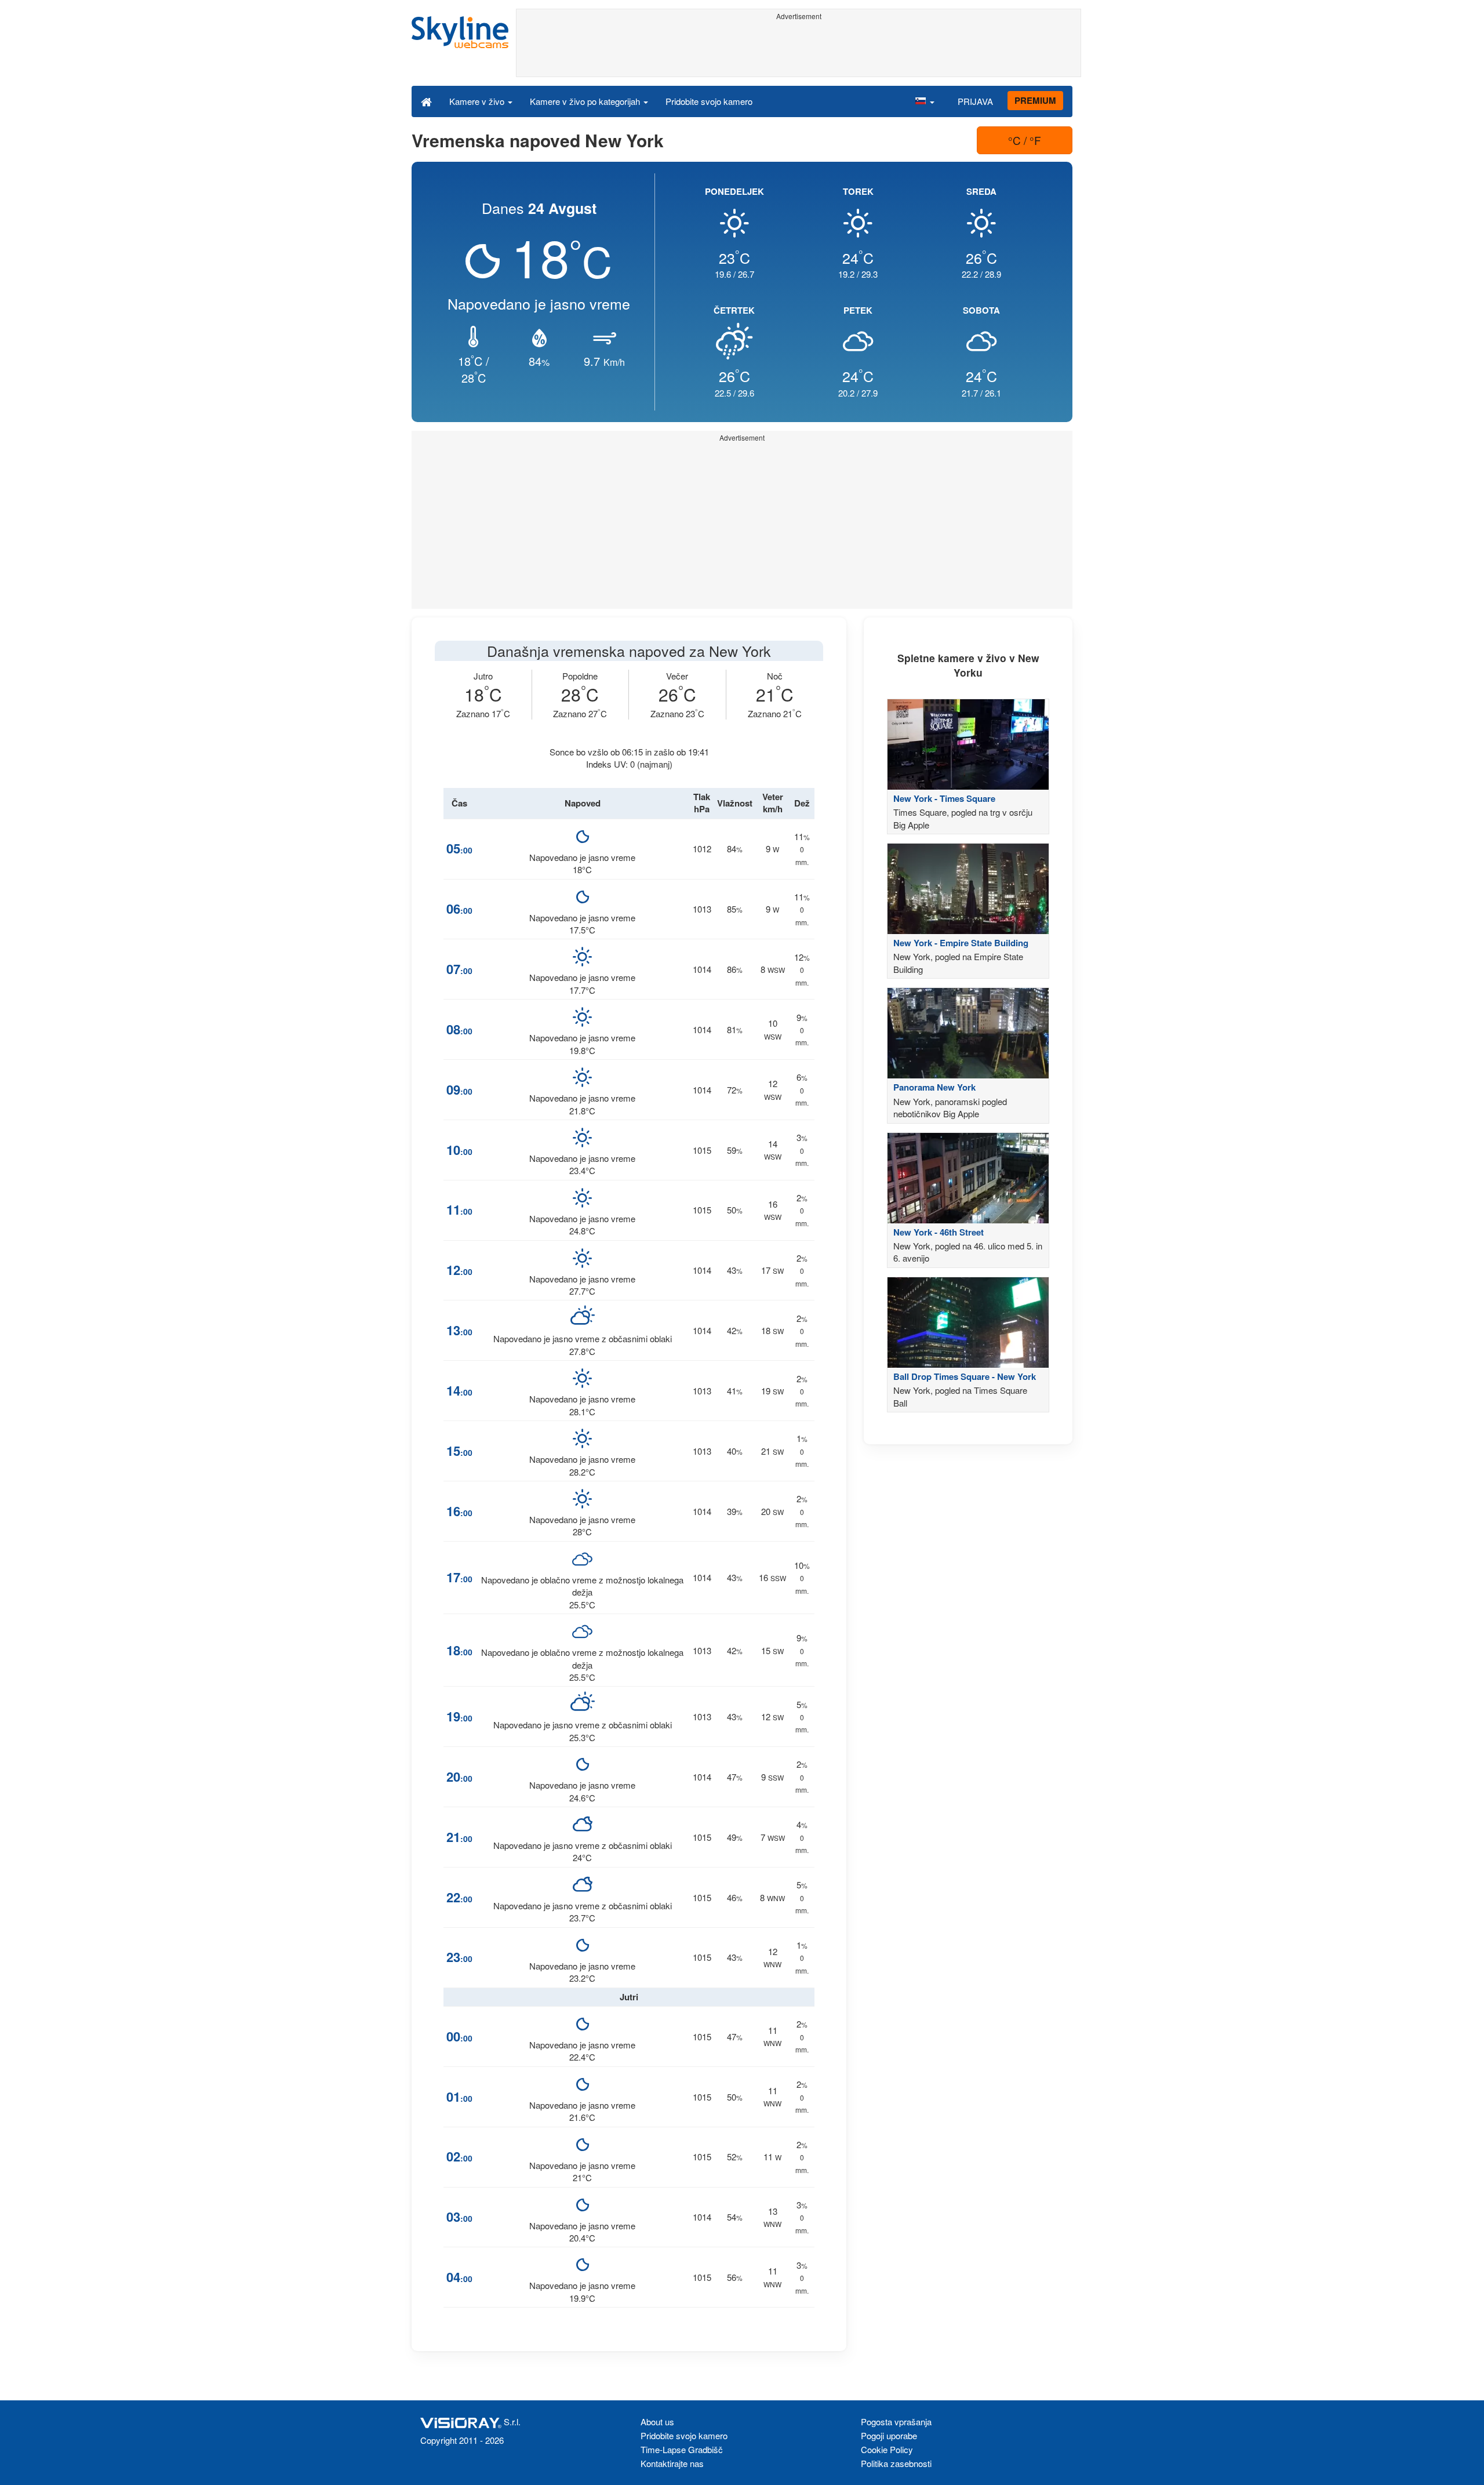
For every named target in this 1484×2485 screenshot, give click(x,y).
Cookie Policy (887, 2449)
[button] (925, 101)
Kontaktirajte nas (672, 2463)
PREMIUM (1035, 100)
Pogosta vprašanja (896, 2422)
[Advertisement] (799, 50)
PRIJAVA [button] (975, 101)
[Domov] (426, 101)
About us (657, 2422)
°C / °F (1025, 140)
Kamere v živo (478, 101)
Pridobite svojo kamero (709, 101)
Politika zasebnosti (896, 2463)
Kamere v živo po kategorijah (586, 101)
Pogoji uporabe (889, 2435)
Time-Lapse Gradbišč (682, 2449)
